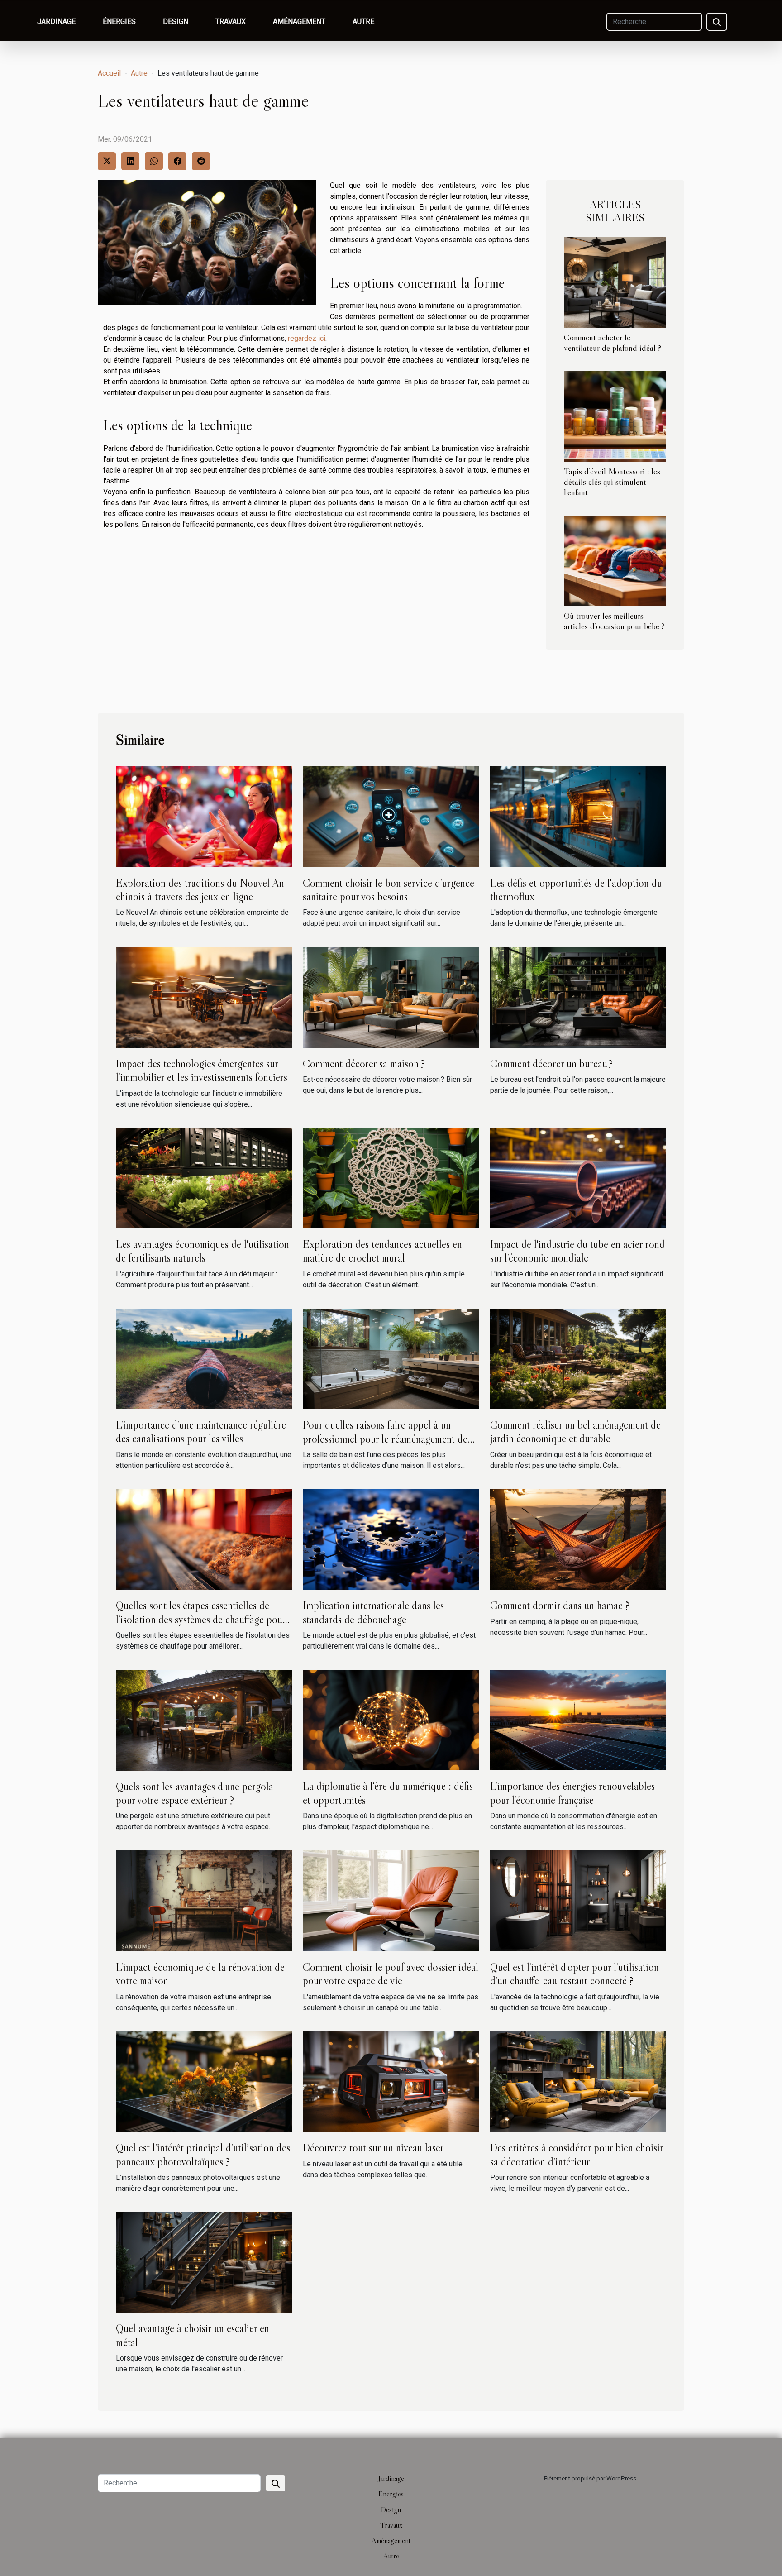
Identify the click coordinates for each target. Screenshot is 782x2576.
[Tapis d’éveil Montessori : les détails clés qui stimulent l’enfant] (615, 416)
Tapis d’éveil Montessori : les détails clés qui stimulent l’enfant (612, 482)
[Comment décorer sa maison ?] (391, 997)
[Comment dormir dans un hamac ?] (578, 1539)
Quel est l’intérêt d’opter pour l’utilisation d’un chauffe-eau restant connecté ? (575, 1974)
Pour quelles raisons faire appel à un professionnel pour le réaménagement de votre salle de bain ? (385, 1439)
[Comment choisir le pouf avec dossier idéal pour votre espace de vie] (391, 1900)
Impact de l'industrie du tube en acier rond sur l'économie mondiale (577, 1251)
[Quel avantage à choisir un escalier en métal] (204, 2262)
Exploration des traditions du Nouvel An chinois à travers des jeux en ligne (200, 890)
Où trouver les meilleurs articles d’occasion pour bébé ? (614, 621)
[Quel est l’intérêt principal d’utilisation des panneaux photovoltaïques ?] (204, 2081)
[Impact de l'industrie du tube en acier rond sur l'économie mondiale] (578, 1178)
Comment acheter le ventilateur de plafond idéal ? (613, 342)
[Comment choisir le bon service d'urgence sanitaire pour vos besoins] (391, 816)
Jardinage (56, 22)
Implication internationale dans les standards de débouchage (373, 1612)
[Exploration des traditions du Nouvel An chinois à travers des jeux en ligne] (204, 816)
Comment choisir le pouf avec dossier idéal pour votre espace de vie (391, 1974)
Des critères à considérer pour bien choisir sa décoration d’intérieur (577, 2154)
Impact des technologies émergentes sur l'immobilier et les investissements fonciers (202, 1070)
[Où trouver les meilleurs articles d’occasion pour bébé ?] (615, 560)
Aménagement (299, 22)
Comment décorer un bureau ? (551, 1063)
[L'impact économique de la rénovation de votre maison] (204, 1900)
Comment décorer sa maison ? (364, 1063)
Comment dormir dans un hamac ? (560, 1605)
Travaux (231, 22)
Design (176, 22)
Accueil (109, 73)
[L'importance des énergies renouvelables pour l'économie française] (578, 1720)
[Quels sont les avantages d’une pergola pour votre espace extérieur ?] (204, 1720)
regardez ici (307, 338)
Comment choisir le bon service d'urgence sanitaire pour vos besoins (389, 890)
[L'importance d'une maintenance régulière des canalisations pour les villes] (204, 1358)
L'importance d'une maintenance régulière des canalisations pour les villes (201, 1431)
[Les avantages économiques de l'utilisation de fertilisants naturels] (204, 1178)
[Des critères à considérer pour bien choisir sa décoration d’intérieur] (578, 2081)
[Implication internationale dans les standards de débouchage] (391, 1539)
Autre (363, 22)
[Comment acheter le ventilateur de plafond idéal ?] (615, 282)
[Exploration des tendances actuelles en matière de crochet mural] (391, 1178)
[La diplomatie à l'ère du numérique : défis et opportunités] (391, 1720)
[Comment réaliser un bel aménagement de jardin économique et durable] (578, 1358)
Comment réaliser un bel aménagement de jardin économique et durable (575, 1431)
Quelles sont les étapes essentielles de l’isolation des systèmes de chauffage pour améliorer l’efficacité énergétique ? (201, 1619)
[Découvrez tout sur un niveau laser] (391, 2081)
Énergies (119, 22)
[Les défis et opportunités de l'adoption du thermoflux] (578, 816)
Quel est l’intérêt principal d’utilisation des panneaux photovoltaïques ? (203, 2154)
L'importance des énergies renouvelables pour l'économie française (572, 1793)
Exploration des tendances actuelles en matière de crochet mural (382, 1251)
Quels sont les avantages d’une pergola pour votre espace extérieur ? (195, 1793)
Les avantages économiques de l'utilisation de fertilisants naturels (203, 1251)
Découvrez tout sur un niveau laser (373, 2148)
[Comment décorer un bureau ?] (578, 997)
